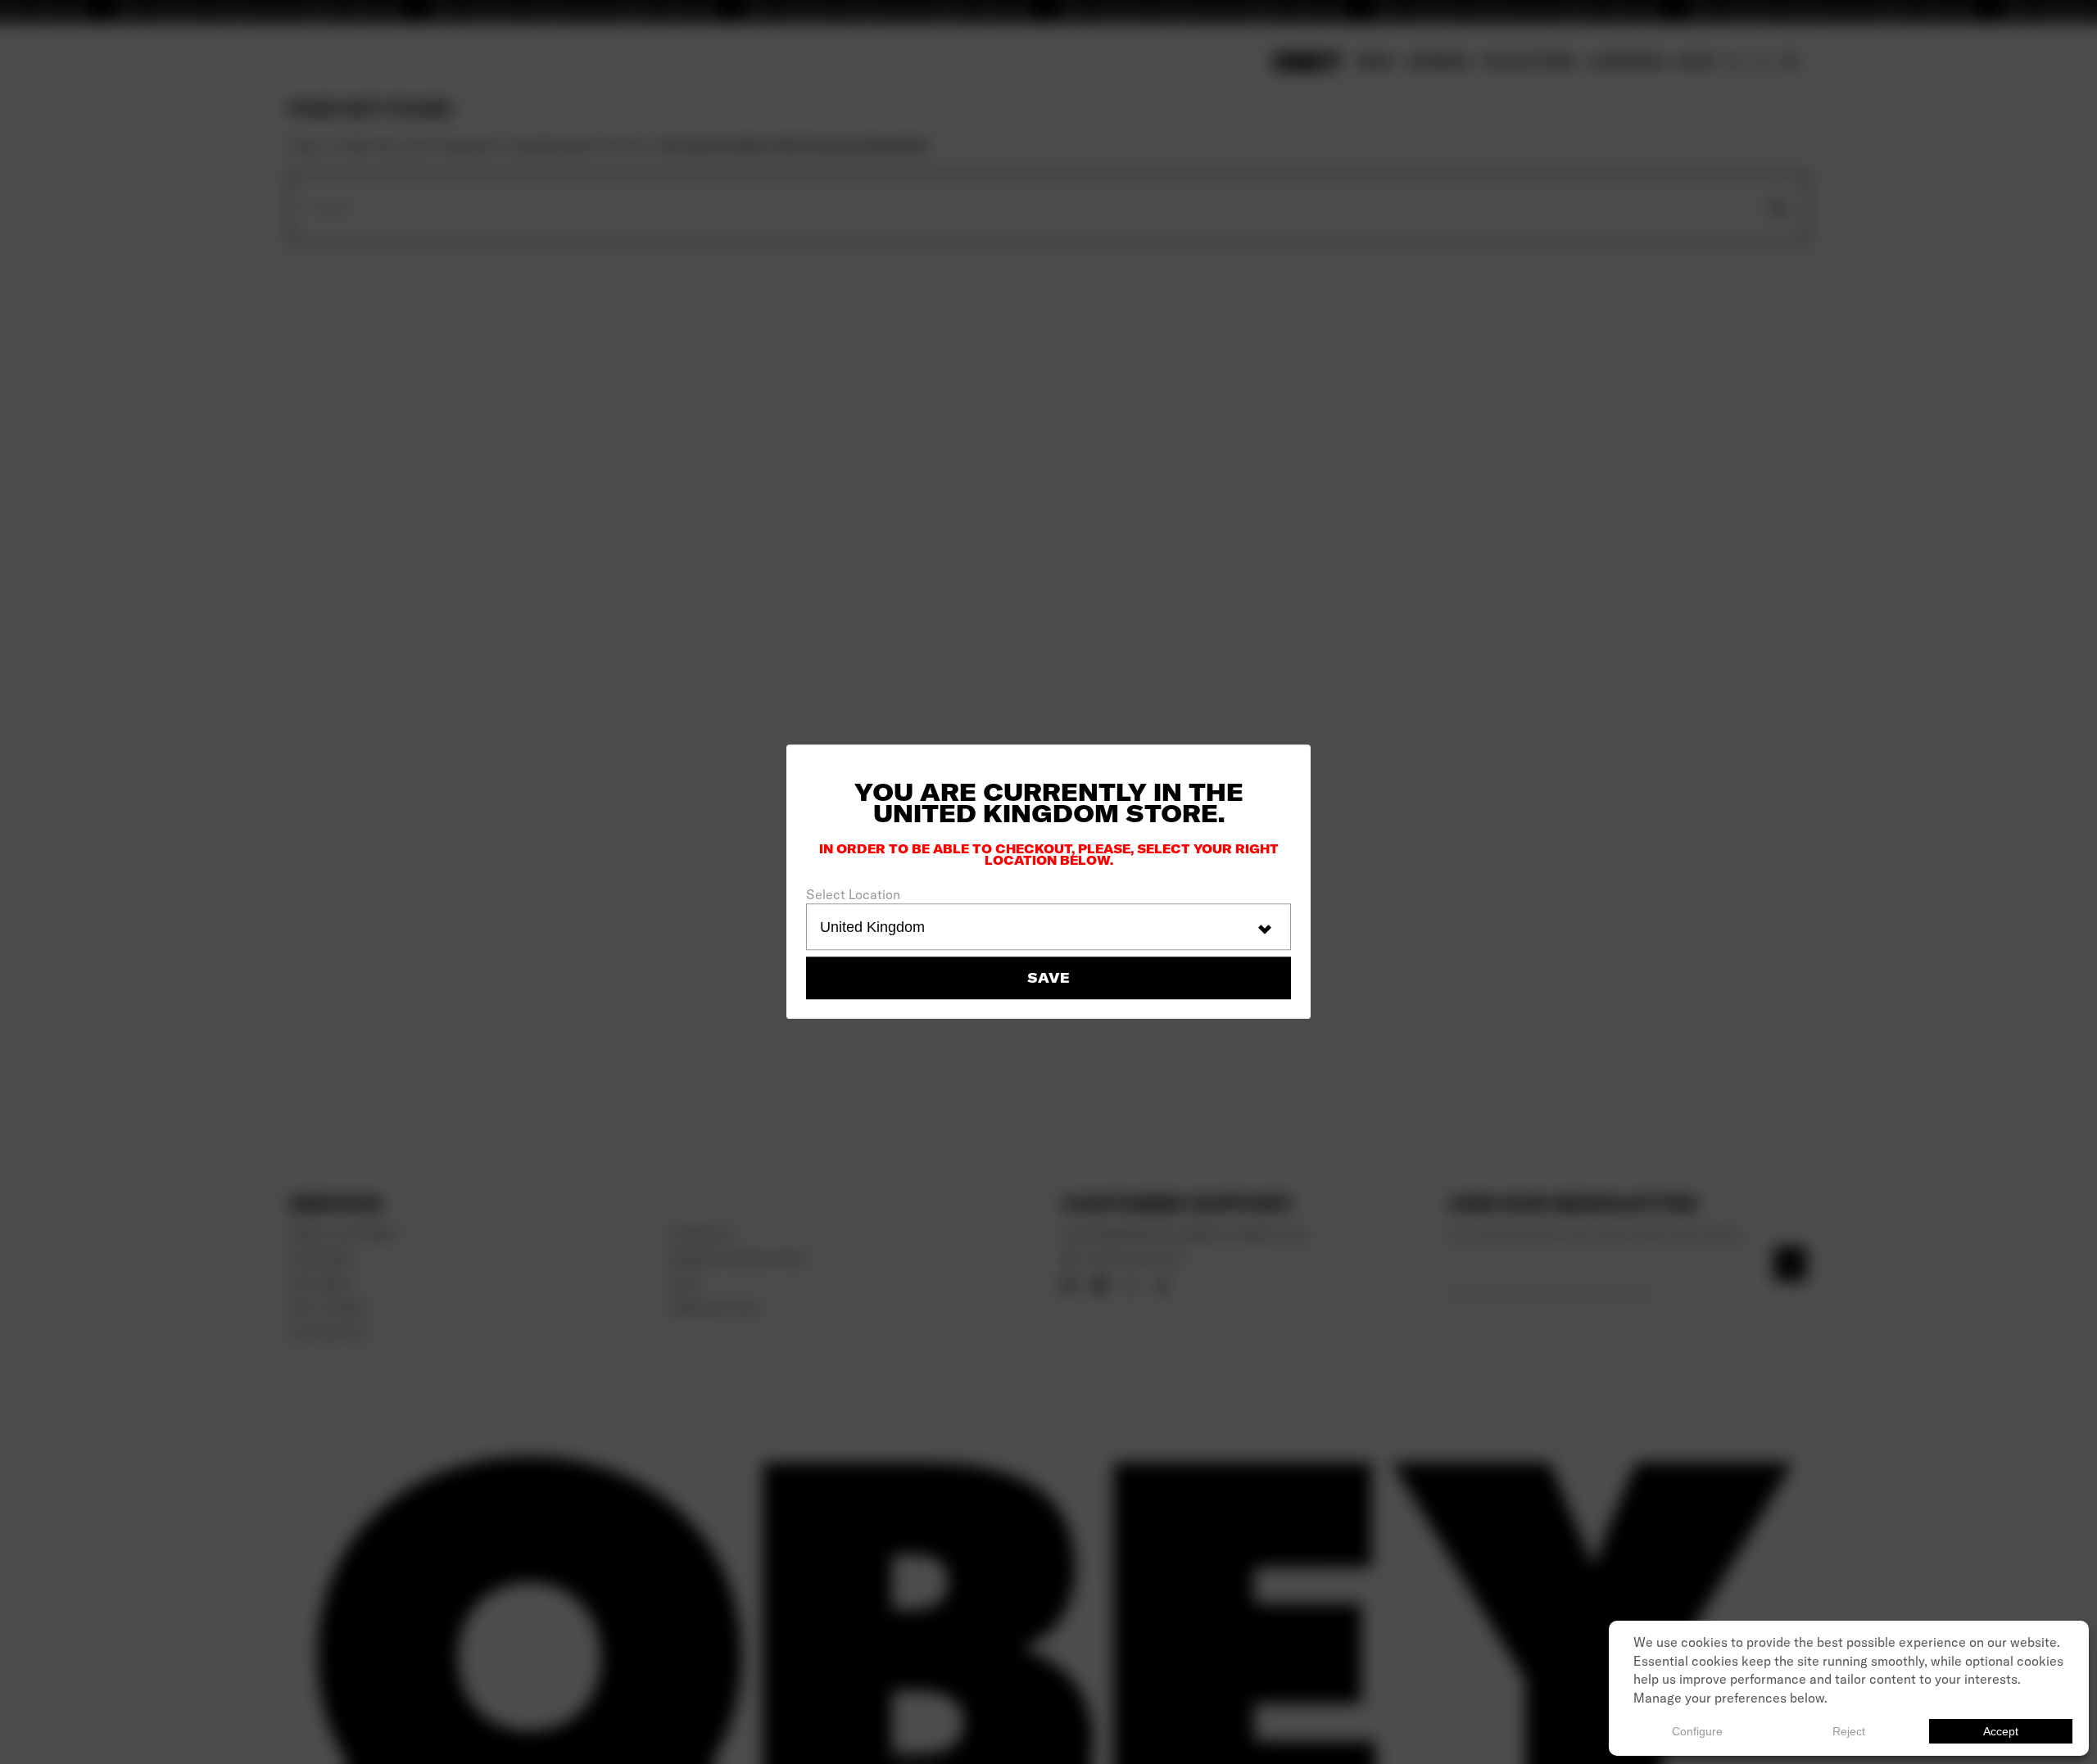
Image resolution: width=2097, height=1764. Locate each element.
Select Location (853, 894)
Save (1048, 979)
